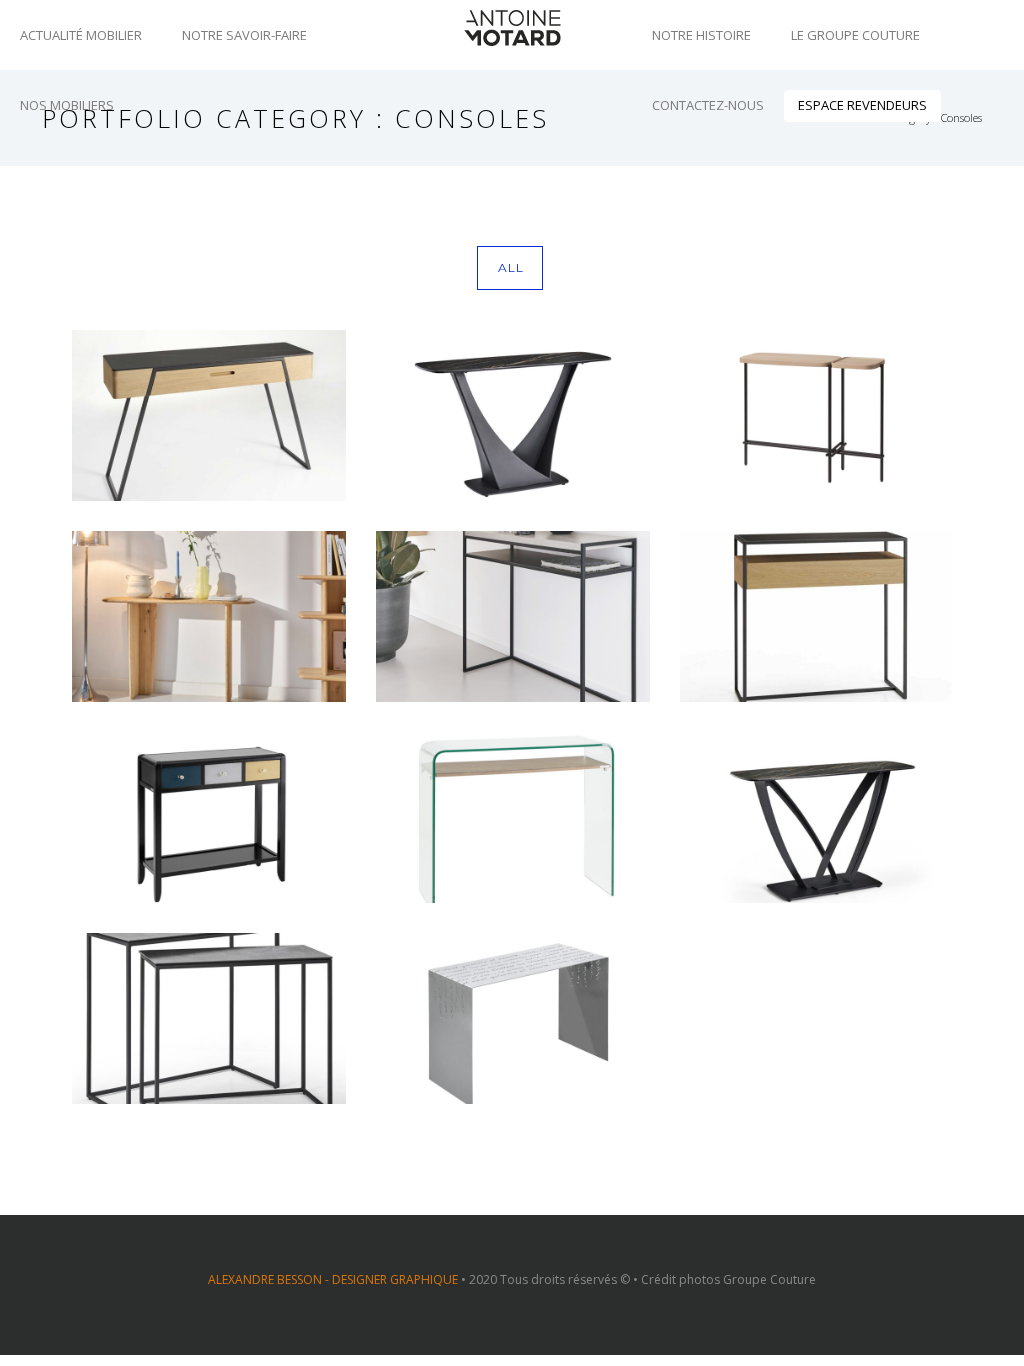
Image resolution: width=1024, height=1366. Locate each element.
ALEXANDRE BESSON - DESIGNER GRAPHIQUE (333, 1279)
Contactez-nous (708, 105)
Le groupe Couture (855, 35)
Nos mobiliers (67, 105)
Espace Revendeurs (862, 105)
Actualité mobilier (81, 35)
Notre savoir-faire (244, 35)
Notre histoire (701, 35)
